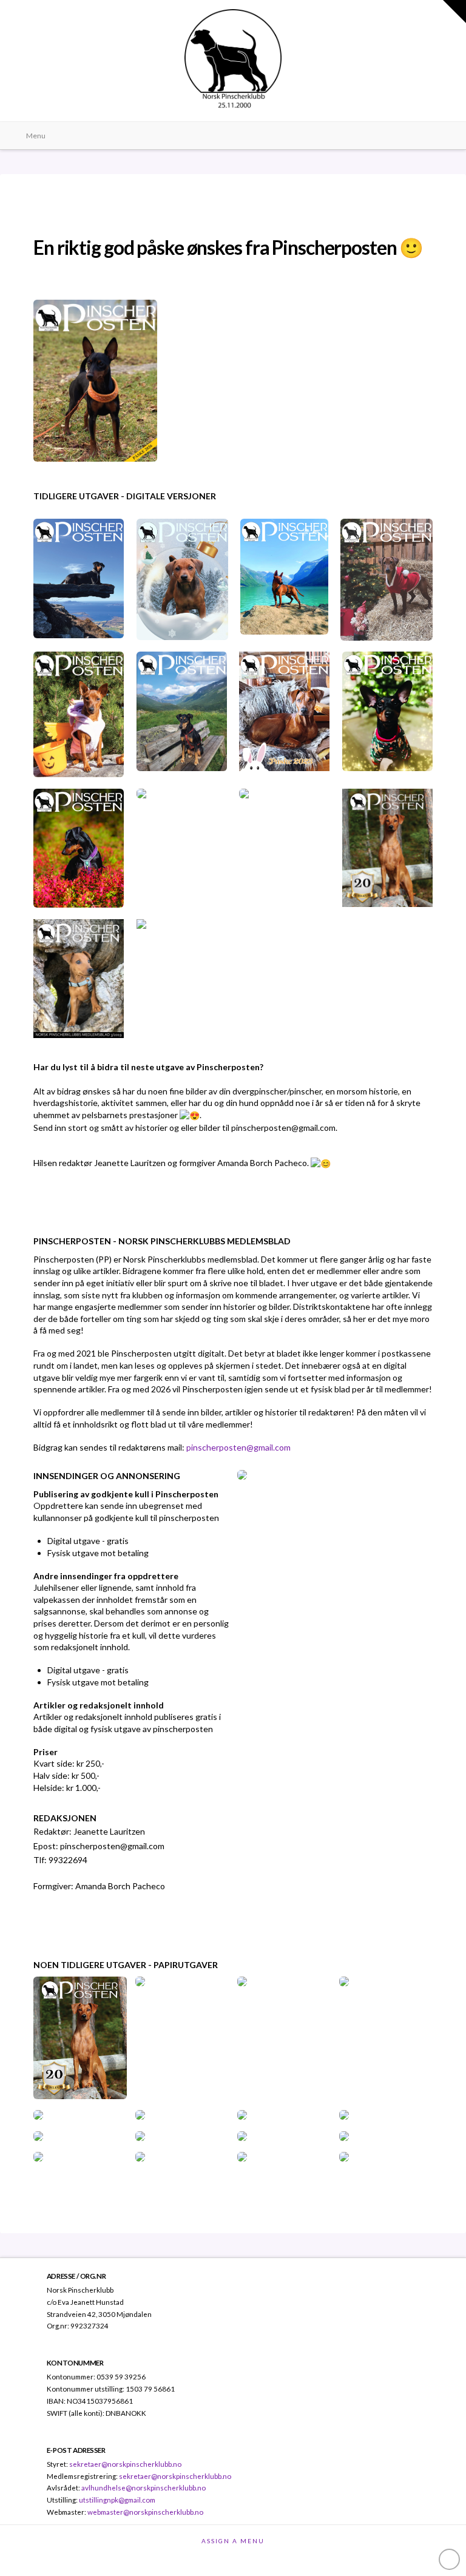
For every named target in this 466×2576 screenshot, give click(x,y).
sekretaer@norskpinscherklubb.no (125, 2464)
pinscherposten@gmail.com (238, 1447)
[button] (454, 12)
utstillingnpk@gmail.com (117, 2500)
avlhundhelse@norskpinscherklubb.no (144, 2487)
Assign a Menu (233, 2541)
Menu (36, 136)
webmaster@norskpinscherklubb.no (145, 2512)
